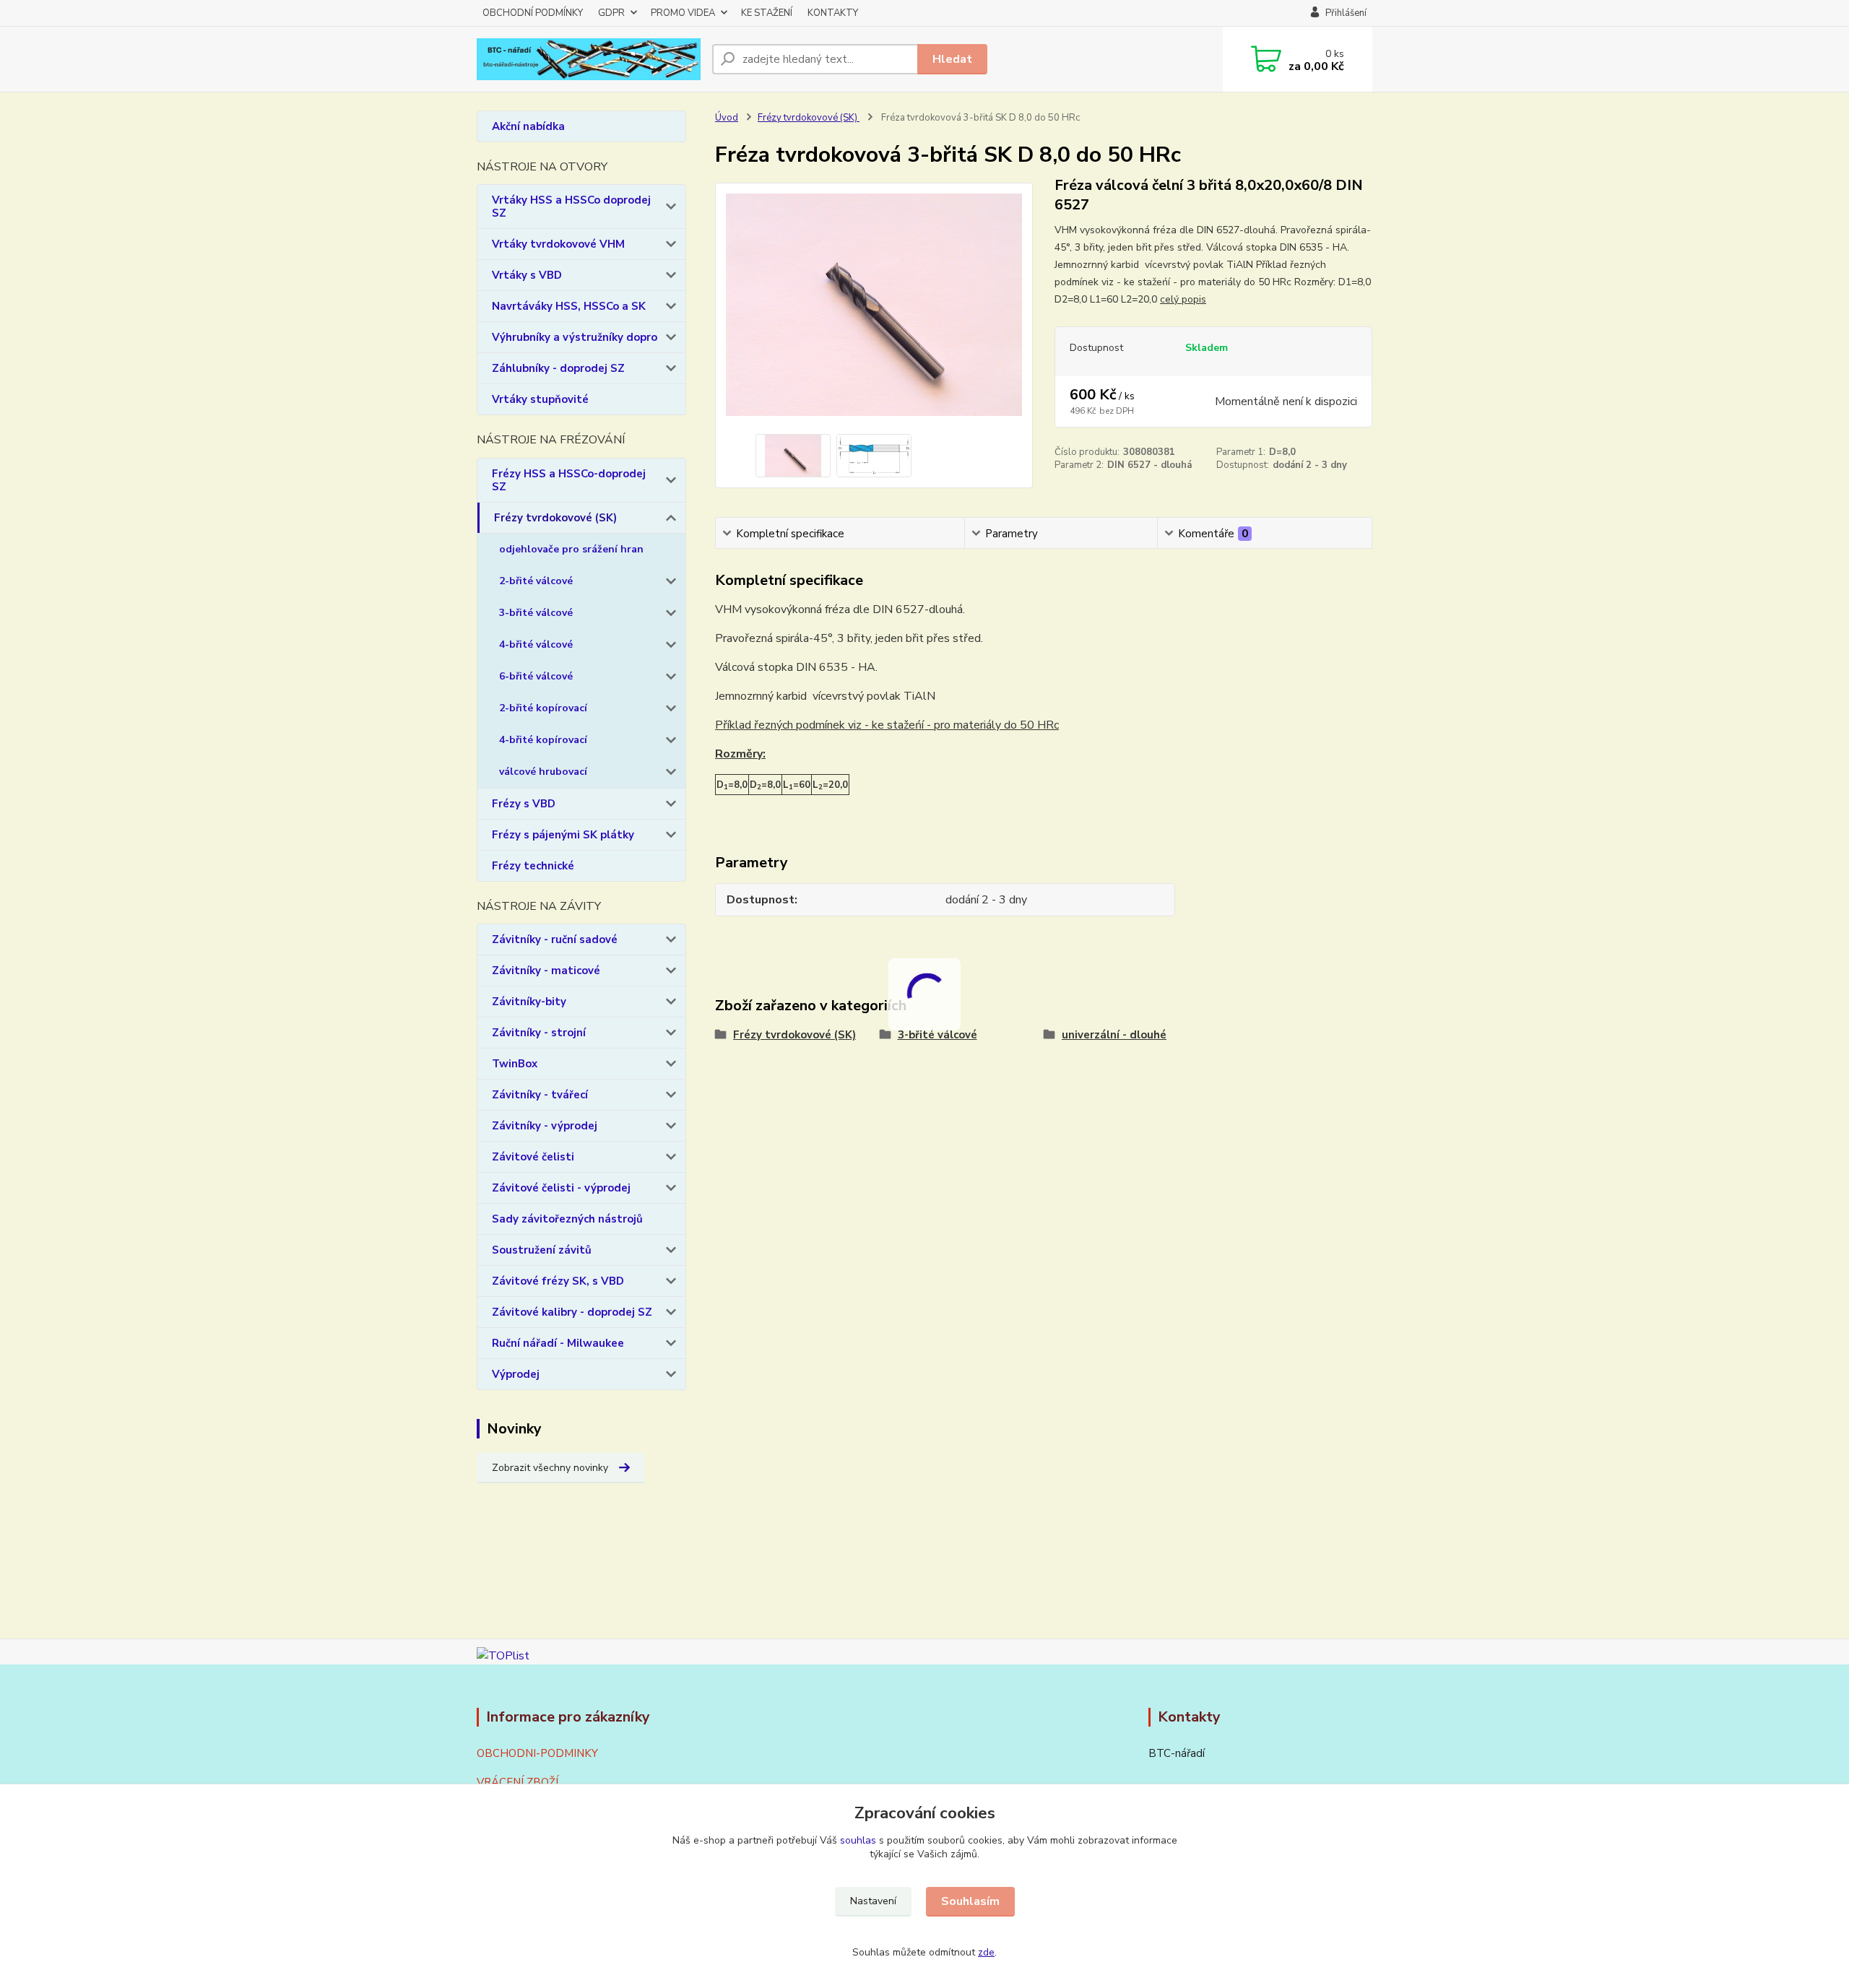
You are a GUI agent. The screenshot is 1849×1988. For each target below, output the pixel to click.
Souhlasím (970, 1901)
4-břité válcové (536, 644)
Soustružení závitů (542, 1250)
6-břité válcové (536, 676)
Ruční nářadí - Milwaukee (558, 1343)
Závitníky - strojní (539, 1033)
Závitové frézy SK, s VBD (558, 1281)
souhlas (858, 1840)
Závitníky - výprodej (545, 1126)
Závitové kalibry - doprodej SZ (572, 1312)
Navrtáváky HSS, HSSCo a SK (569, 306)
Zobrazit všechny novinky (550, 1468)
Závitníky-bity (529, 1002)
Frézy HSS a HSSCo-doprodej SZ (569, 480)
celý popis (1183, 299)
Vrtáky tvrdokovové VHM (558, 244)
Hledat (952, 59)
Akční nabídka (528, 126)
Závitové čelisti (533, 1157)
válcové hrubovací (543, 772)
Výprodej (516, 1374)
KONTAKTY (833, 13)
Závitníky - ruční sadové (555, 939)
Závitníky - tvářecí (540, 1095)
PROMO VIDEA (683, 13)
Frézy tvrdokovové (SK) (555, 518)
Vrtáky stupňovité (540, 399)
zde (986, 1952)
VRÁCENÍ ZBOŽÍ (518, 1782)
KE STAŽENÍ (767, 13)
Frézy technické (533, 866)
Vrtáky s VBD (527, 275)
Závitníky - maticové (546, 971)
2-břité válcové (536, 581)
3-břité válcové (536, 613)
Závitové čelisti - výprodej (561, 1188)
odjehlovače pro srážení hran (571, 549)
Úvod (727, 118)
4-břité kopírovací (543, 740)
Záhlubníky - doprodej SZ (558, 368)
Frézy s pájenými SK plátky (563, 835)
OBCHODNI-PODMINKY (537, 1753)
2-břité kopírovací (543, 708)
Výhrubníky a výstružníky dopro (575, 337)
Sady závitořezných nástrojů (567, 1219)
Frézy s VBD (524, 804)
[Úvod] (589, 60)
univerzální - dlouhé (1114, 1035)
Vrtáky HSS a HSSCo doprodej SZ (571, 207)
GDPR (611, 13)
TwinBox (515, 1064)
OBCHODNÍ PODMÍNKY (533, 13)
